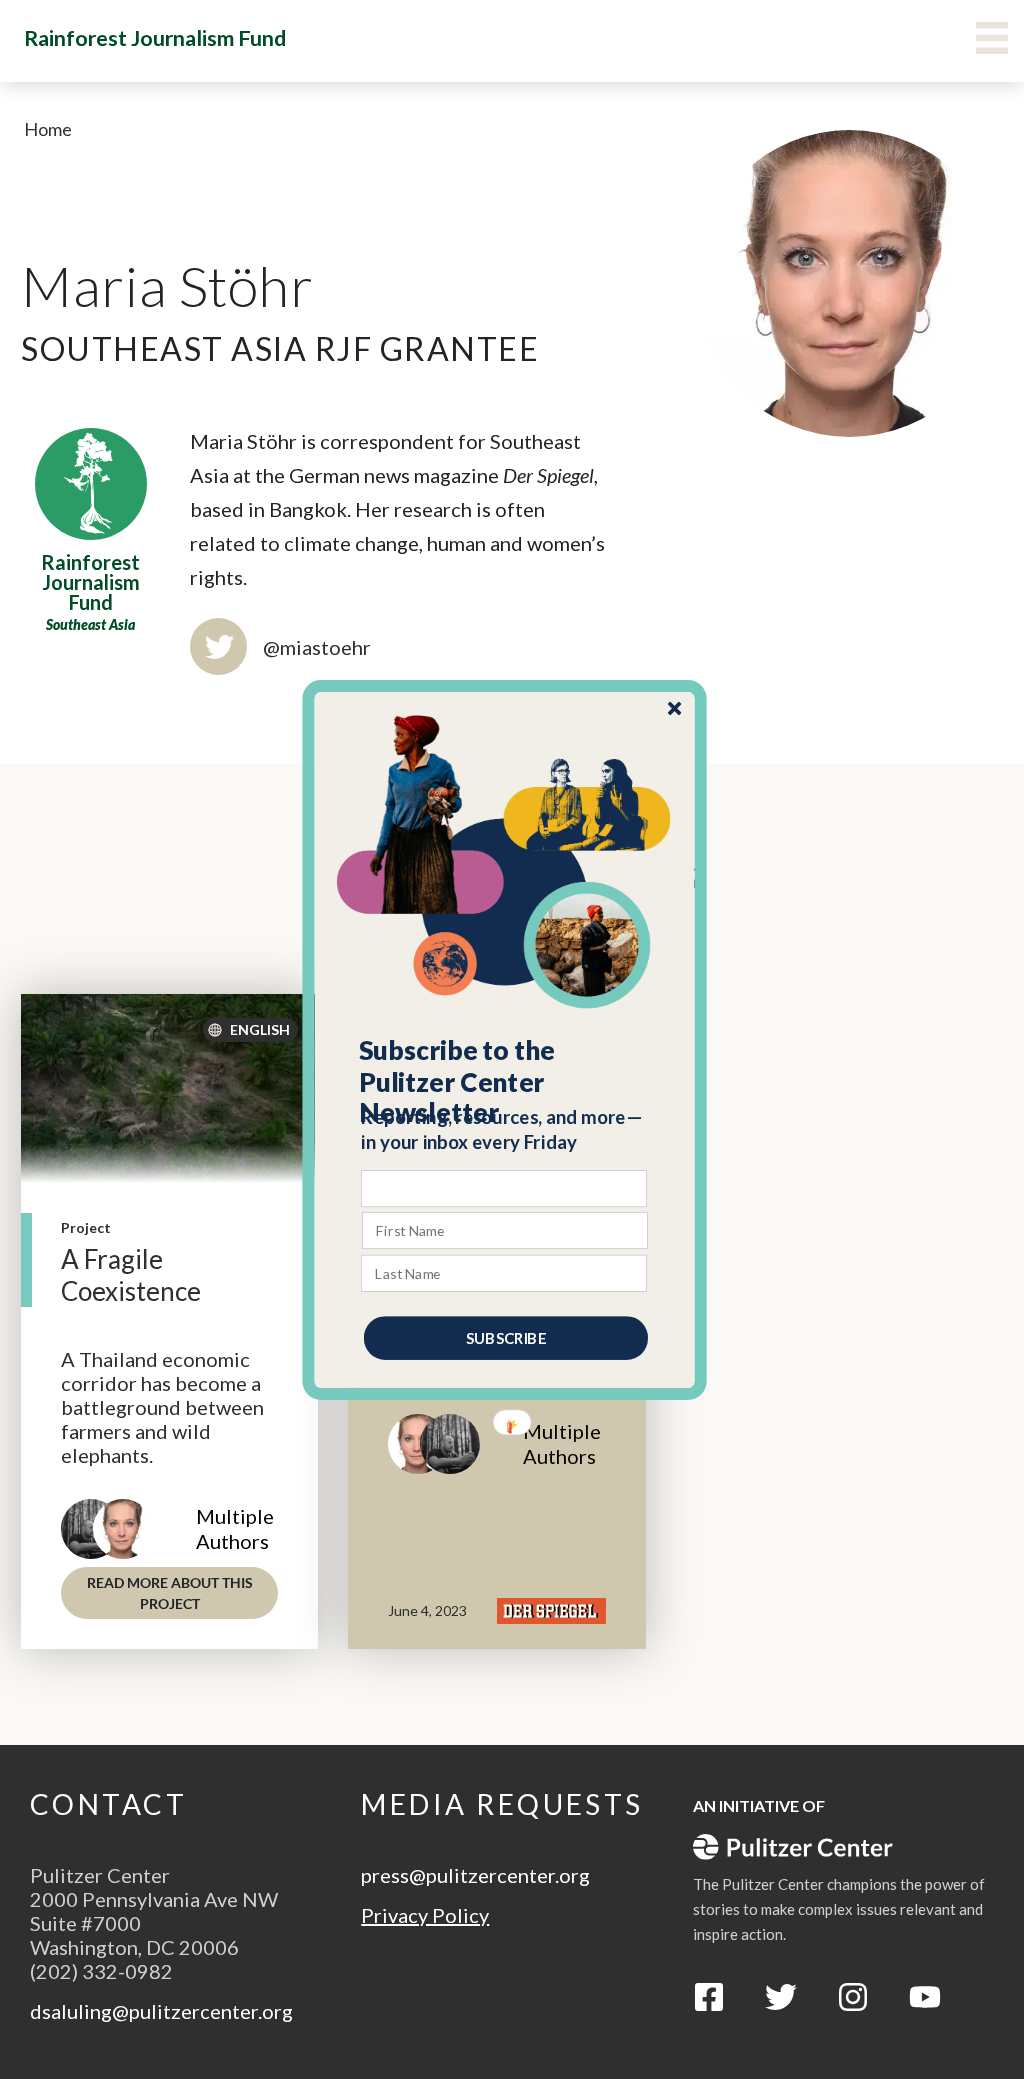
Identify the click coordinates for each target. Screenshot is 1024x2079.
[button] (505, 1081)
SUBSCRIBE (506, 1337)
